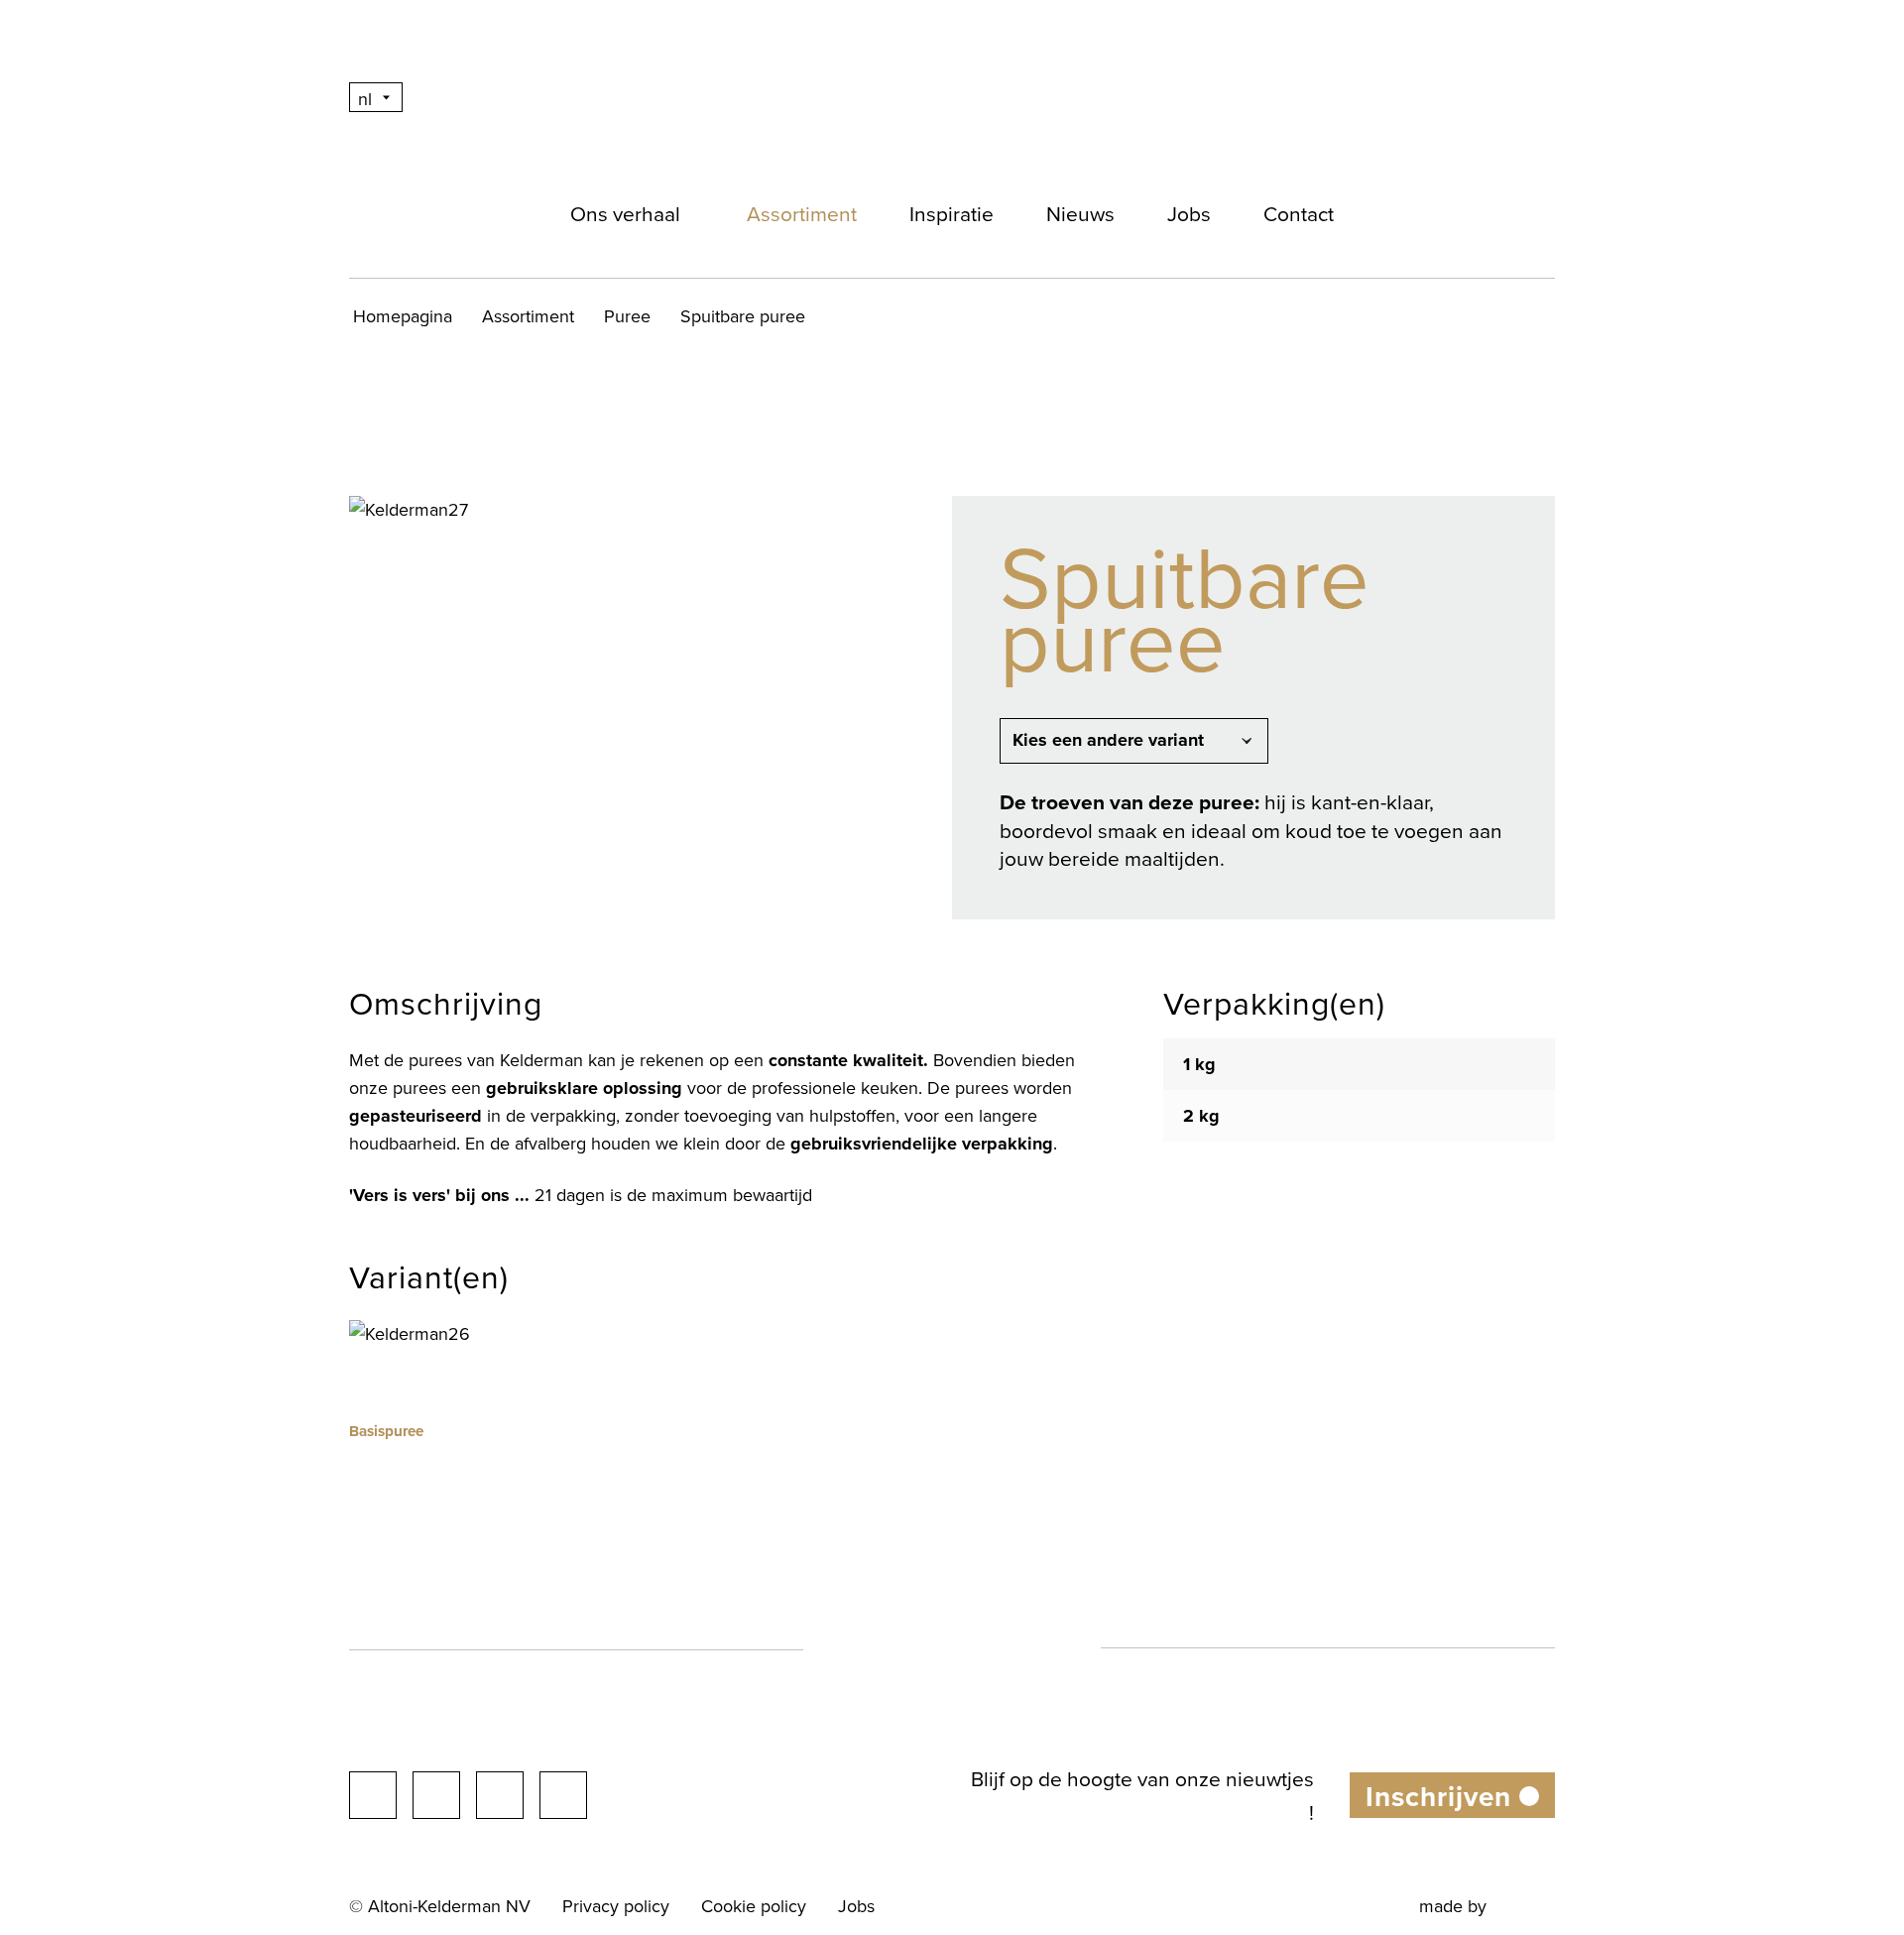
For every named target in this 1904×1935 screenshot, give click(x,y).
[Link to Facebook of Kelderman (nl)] (373, 1795)
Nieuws (1080, 213)
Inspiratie (952, 213)
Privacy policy (616, 1906)
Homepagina (403, 316)
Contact (1299, 213)
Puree (627, 316)
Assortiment (802, 213)
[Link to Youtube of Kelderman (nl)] (563, 1795)
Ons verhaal (625, 213)
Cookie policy (754, 1906)
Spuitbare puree (743, 316)
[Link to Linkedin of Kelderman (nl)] (500, 1795)
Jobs (1189, 213)
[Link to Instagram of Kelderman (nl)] (436, 1795)
